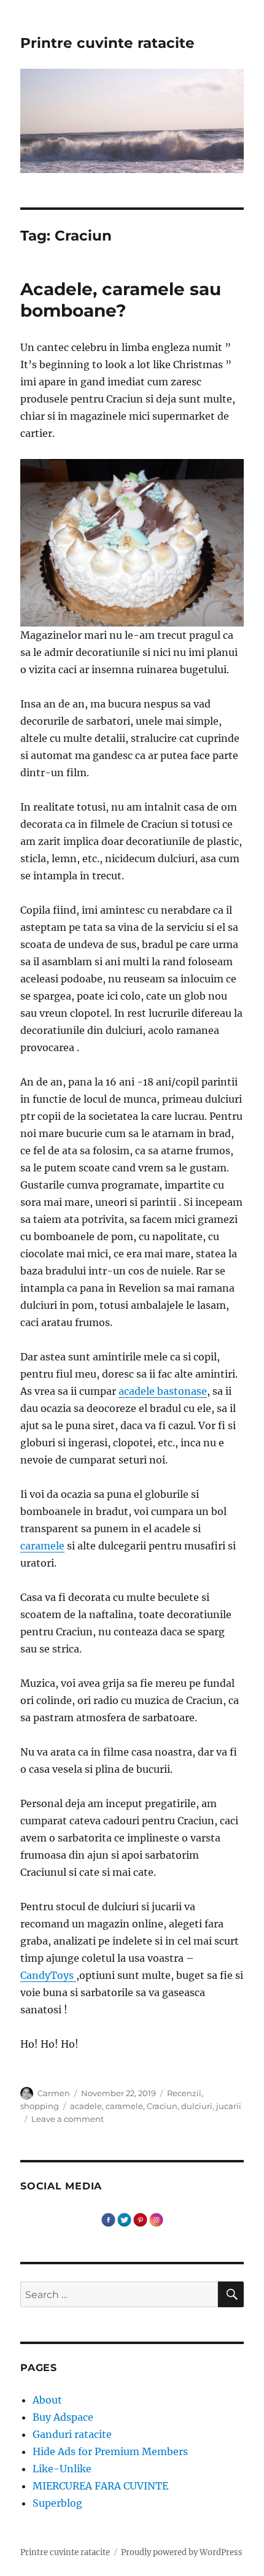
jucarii (229, 2106)
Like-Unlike (62, 2469)
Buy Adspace (63, 2417)
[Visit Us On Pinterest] (140, 2218)
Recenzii (184, 2093)
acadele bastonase (163, 1391)
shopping (40, 2106)
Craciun (162, 2106)
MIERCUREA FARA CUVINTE (100, 2486)
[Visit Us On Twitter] (124, 2218)
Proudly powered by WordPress (182, 2552)
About (47, 2400)
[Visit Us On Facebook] (108, 2218)
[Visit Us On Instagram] (156, 2218)
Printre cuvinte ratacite (107, 43)
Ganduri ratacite (72, 2434)
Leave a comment (68, 2119)
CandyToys (48, 1975)
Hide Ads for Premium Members (110, 2451)
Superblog (57, 2503)
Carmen (54, 2093)
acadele (86, 2106)
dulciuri (197, 2106)
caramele (42, 1546)
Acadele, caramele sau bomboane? (121, 300)
